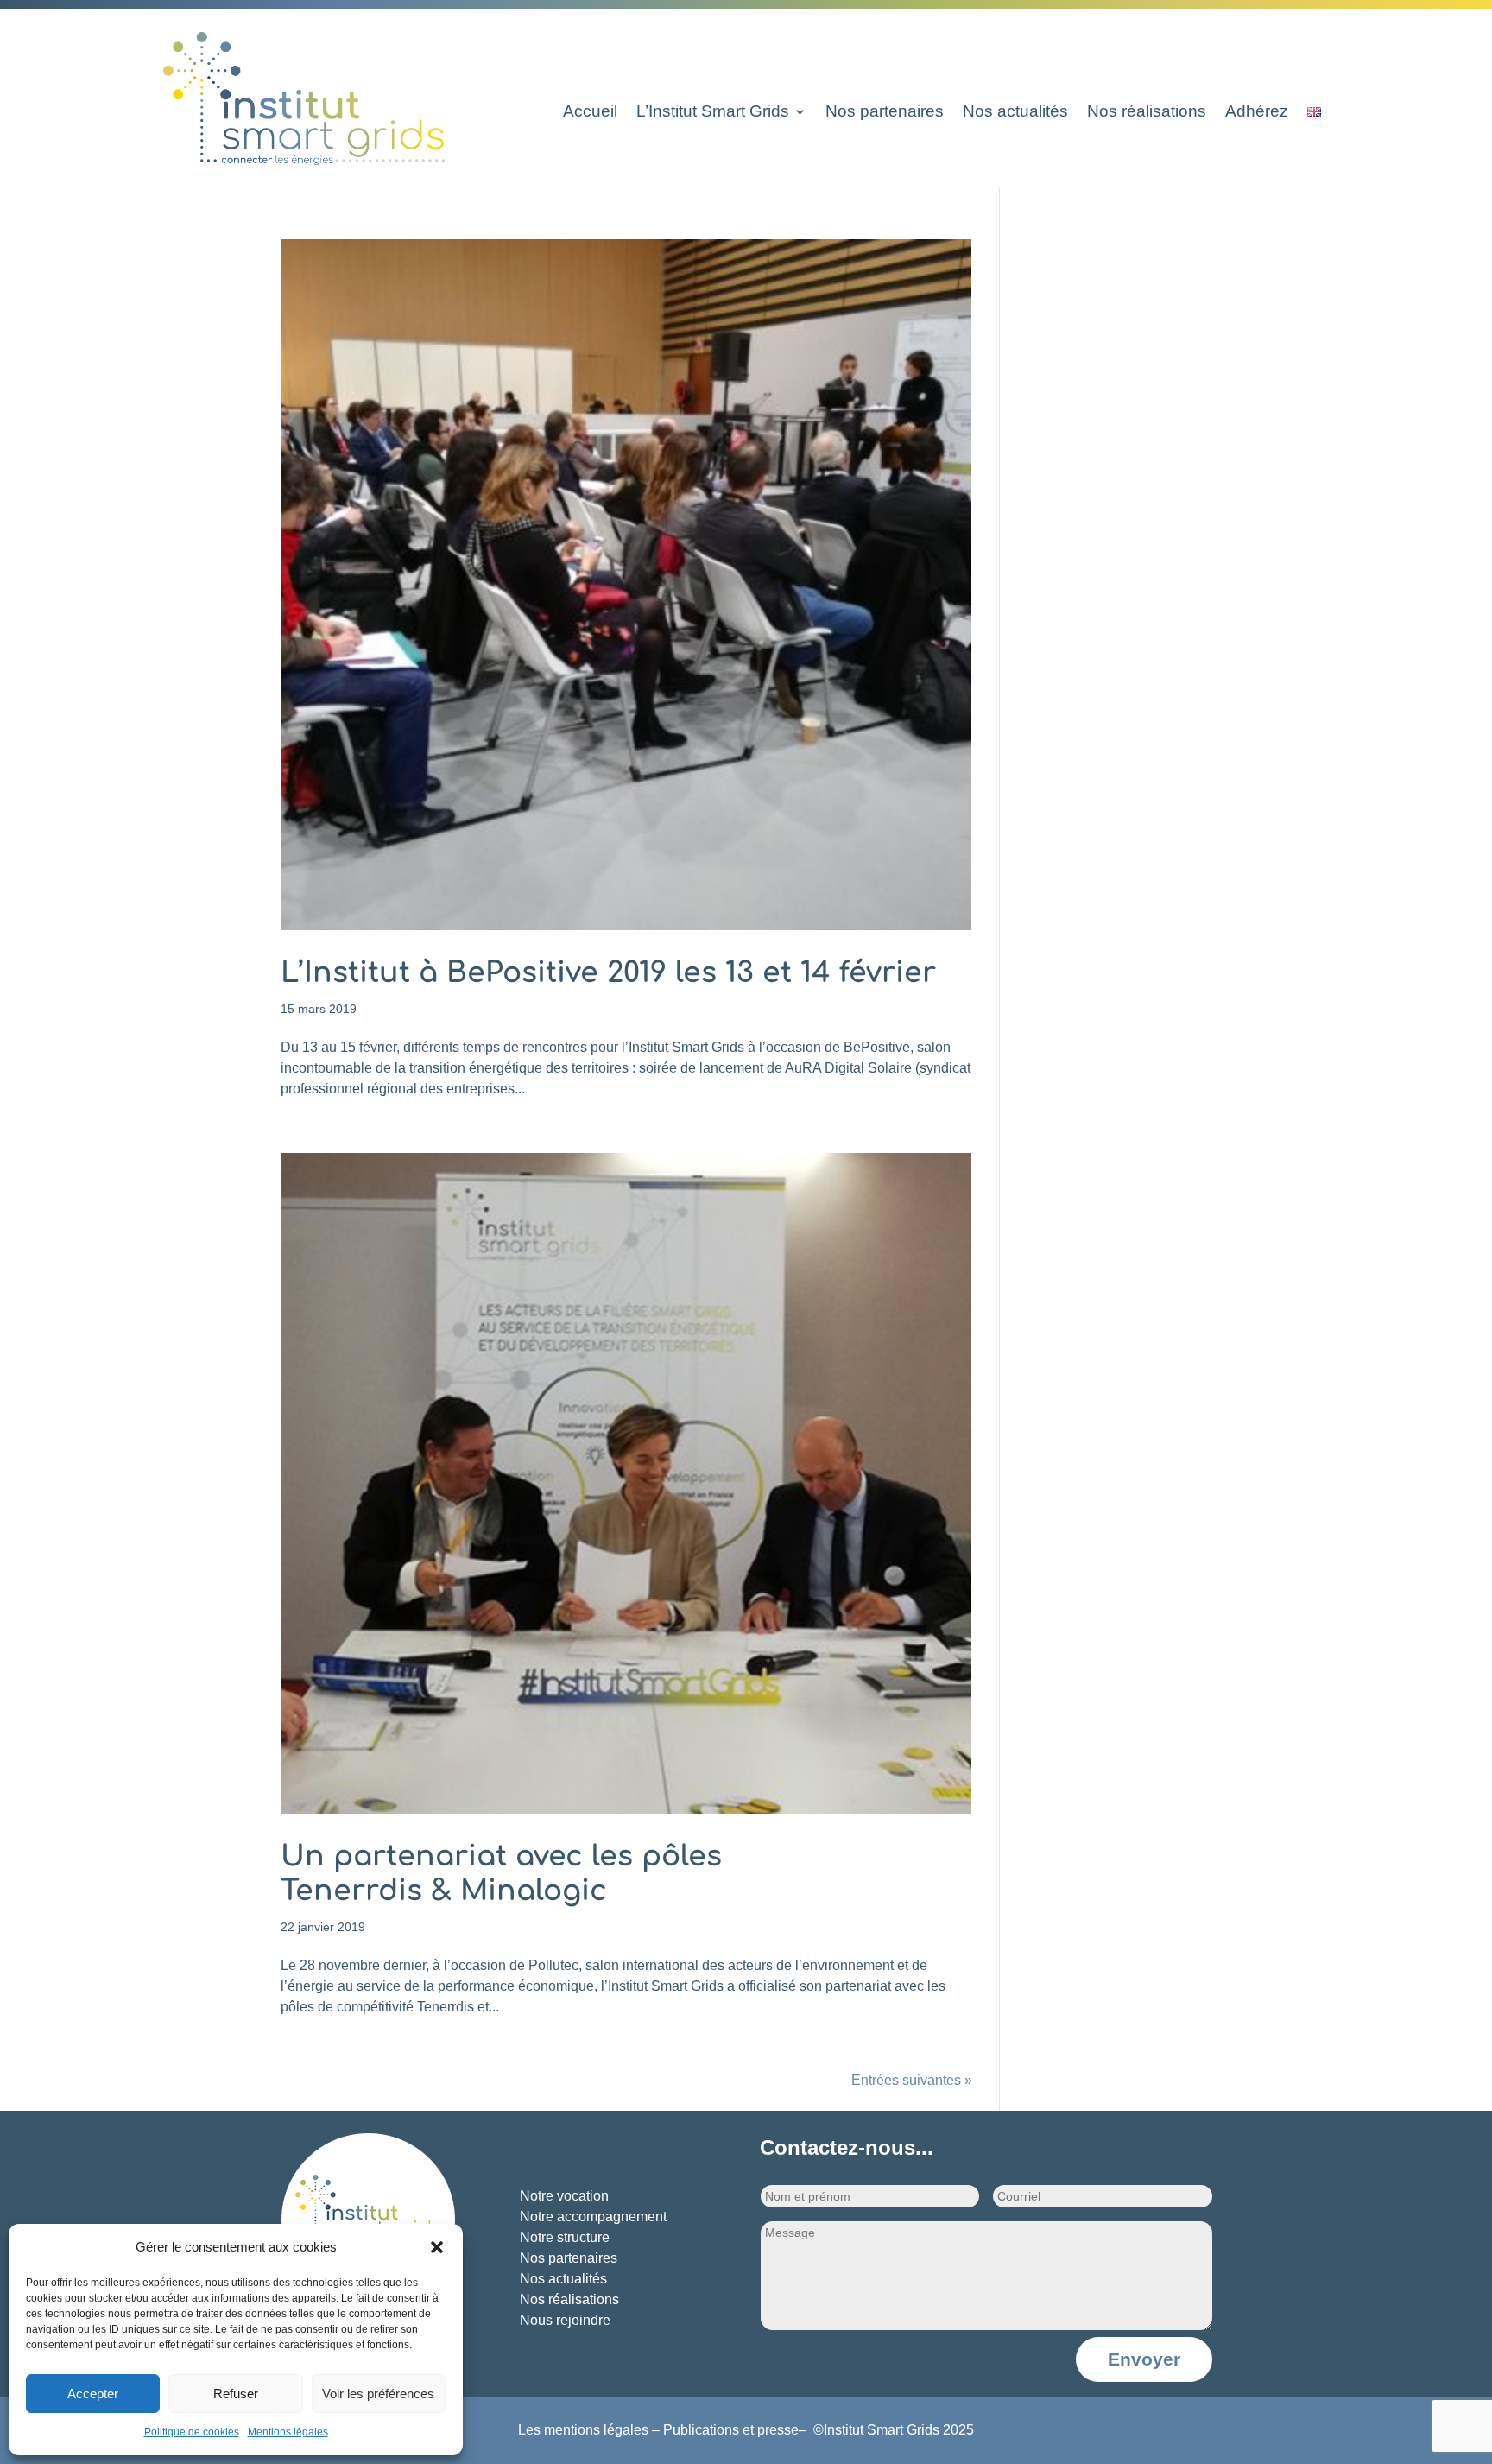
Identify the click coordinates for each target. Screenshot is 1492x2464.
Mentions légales (288, 2432)
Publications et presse (731, 2430)
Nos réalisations (1147, 113)
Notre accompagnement (593, 2217)
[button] (437, 2247)
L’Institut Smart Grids (713, 113)
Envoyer (1144, 2359)
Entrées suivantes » (912, 2080)
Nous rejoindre (565, 2320)
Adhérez (1257, 113)
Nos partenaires (885, 113)
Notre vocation (564, 2196)
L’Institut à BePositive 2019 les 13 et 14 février (608, 973)
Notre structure (565, 2237)
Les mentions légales (583, 2430)
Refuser (236, 2394)
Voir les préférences (378, 2394)
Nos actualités (1015, 113)
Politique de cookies (192, 2432)
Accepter (93, 2394)
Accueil (590, 113)
